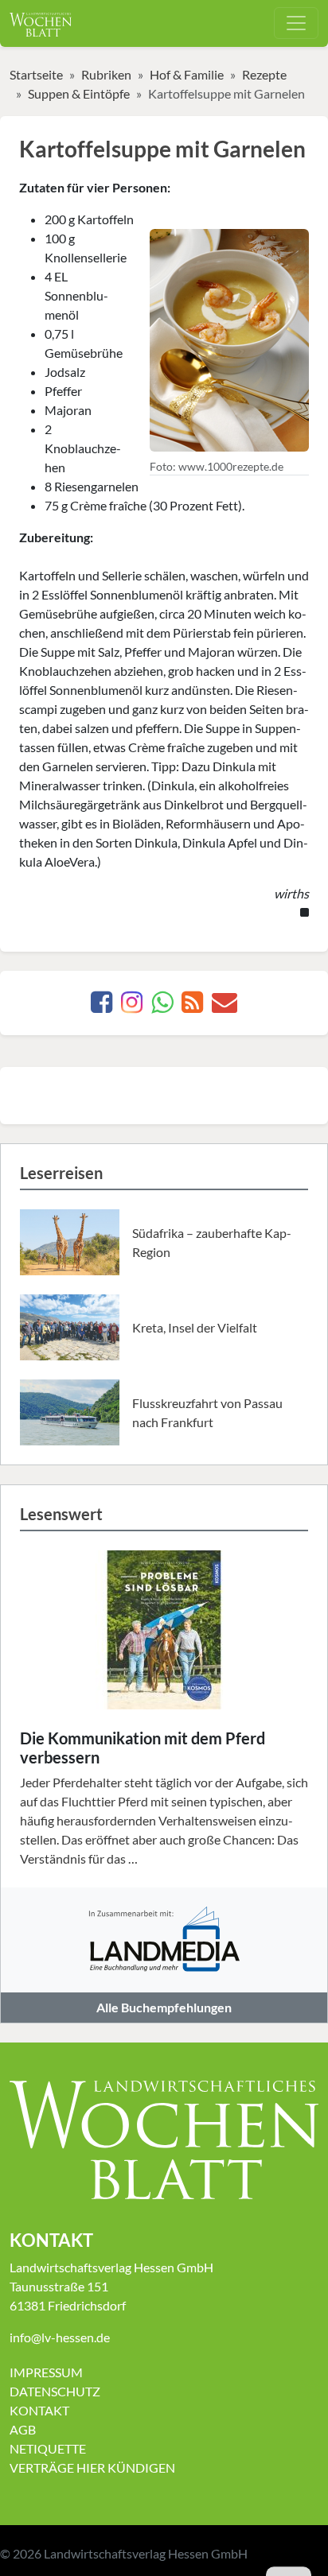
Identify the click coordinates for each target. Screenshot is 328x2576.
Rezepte (264, 74)
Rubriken (106, 74)
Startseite (36, 74)
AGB (23, 2429)
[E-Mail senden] (225, 1006)
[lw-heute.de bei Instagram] (132, 1006)
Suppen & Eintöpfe (79, 93)
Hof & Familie (187, 74)
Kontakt (39, 2410)
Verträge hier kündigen (92, 2467)
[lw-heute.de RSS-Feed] (192, 1006)
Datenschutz (55, 2391)
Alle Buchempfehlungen (164, 2007)
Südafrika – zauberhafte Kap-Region (212, 1242)
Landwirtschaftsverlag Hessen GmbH (146, 2553)
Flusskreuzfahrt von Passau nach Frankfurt (207, 1412)
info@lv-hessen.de (60, 2337)
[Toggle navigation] (296, 23)
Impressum (46, 2372)
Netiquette (48, 2448)
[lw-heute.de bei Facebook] (102, 1006)
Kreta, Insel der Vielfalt (195, 1327)
